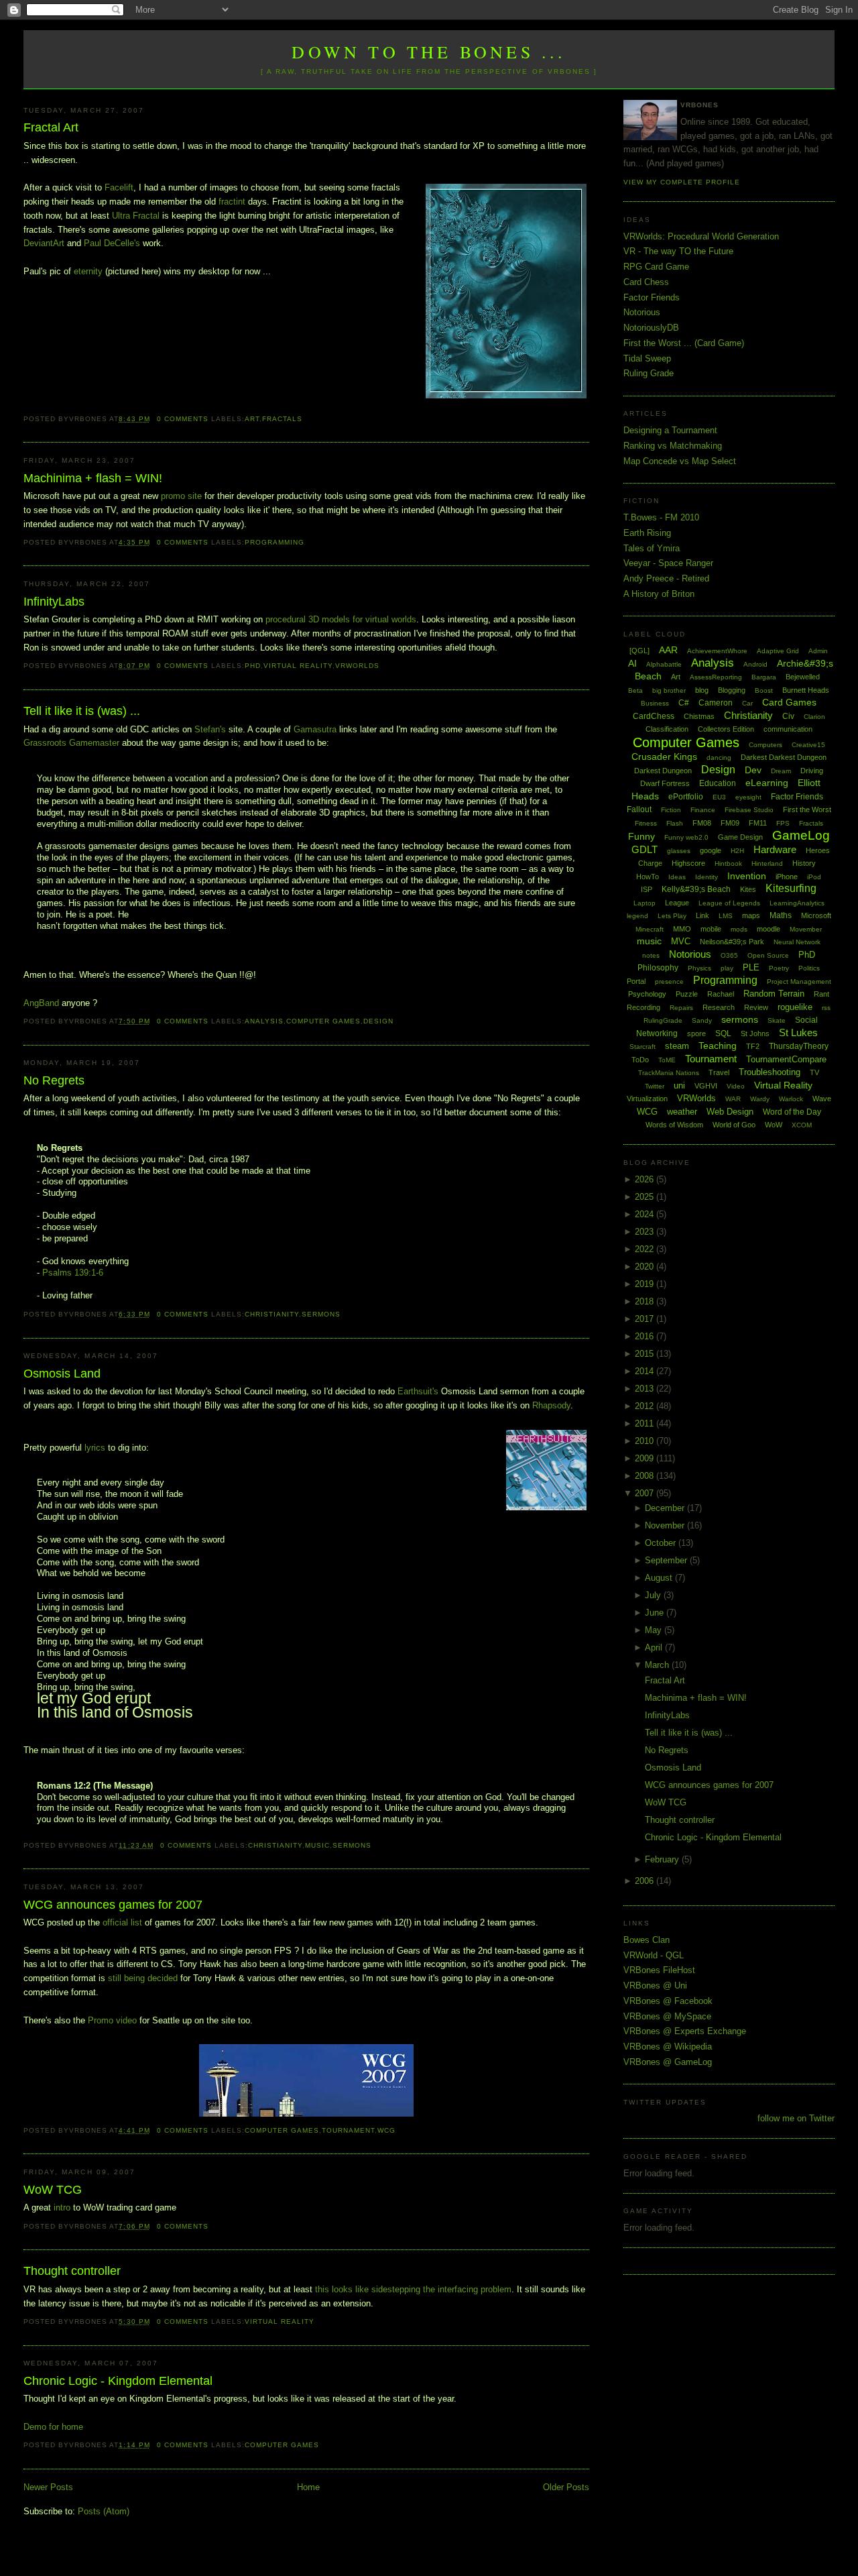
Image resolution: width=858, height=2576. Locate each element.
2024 (646, 1214)
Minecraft (650, 929)
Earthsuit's (418, 1391)
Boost (764, 690)
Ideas (677, 877)
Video (736, 1086)
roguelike (795, 1007)
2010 (646, 1441)
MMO (682, 929)
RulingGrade (663, 1020)
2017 (646, 1319)
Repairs (681, 1008)
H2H (737, 851)
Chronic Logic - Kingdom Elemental (118, 2381)
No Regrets (54, 1080)
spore (696, 1033)
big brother (669, 690)
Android (755, 664)
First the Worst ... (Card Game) (684, 343)
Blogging (732, 690)
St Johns (755, 1033)
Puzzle (687, 994)
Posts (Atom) (104, 2511)
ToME (667, 1060)
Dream (781, 771)
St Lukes (798, 1032)
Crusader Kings (664, 757)
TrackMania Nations (669, 1073)
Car (747, 703)
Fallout (639, 809)
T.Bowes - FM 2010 (661, 517)
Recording (643, 1007)
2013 (646, 1389)
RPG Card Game (656, 267)
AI (632, 663)
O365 (729, 955)
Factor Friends (652, 297)
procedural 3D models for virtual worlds (341, 619)
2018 (646, 1301)
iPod (814, 877)
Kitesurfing (791, 888)
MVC (681, 941)
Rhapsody (551, 1405)
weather (682, 1112)
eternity (88, 271)
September (667, 1560)
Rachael (721, 994)
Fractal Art (51, 127)
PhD (253, 666)
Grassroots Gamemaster (71, 743)
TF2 (753, 1046)
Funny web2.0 (686, 837)
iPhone (787, 877)
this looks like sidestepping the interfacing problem (413, 2289)
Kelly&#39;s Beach (696, 889)
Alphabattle (664, 664)
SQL (723, 1033)
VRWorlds (357, 666)
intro (62, 2207)
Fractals (282, 419)
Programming (274, 542)
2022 (646, 1249)
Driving (812, 771)
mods (739, 929)
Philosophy (658, 968)
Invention (747, 876)
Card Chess (646, 282)
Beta (635, 690)
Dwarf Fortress (665, 783)
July (654, 1595)
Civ (788, 716)
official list (122, 1922)
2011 (646, 1423)
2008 (646, 1476)
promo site (183, 496)
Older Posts (566, 2487)
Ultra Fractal (136, 216)
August (660, 1578)
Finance (703, 810)
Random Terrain (774, 994)
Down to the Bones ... (429, 52)
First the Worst (807, 809)
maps (751, 915)
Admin (818, 651)
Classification (667, 729)
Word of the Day (792, 1112)
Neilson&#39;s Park (732, 942)
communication (788, 729)
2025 (646, 1197)
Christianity (272, 1314)
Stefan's (210, 729)
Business (655, 703)
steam (677, 1046)
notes (651, 955)
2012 (646, 1406)
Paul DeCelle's (112, 243)
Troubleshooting (770, 1072)
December (666, 1508)
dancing (719, 758)
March (658, 1665)
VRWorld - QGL (654, 1955)
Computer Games (323, 1021)
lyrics (95, 1448)
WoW (774, 1125)
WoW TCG (53, 2190)
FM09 (730, 823)
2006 (646, 1881)
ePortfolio (686, 797)
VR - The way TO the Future (678, 251)
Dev (753, 770)
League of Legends (729, 903)
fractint (232, 202)
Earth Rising (647, 533)
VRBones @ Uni (655, 1985)
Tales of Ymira (652, 548)
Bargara (764, 677)
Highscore (688, 863)
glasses (679, 851)
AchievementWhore (717, 651)
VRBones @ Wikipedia (668, 2047)
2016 (646, 1336)
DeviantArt (44, 243)
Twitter (655, 1086)
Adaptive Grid (778, 651)
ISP (647, 889)
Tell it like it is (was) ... (82, 711)
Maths (781, 915)
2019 (646, 1284)
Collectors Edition (726, 729)
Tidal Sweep (647, 358)
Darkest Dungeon (663, 771)
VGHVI (706, 1086)
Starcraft (642, 1047)
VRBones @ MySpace (667, 2016)
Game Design (740, 837)
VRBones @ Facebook (668, 2001)
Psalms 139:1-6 (73, 1273)
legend (637, 916)
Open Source (768, 955)
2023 (646, 1232)
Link (702, 915)
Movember (806, 929)
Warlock (791, 1099)
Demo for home (53, 2427)
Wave (822, 1099)
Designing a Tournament (670, 430)
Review (756, 1007)
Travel (719, 1072)
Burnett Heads (806, 690)
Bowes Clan (647, 1940)
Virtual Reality (298, 666)
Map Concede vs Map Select (680, 461)
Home (308, 2487)
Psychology (647, 994)
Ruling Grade (649, 373)
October (662, 1543)
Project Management (799, 982)
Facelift (119, 187)
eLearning (767, 783)
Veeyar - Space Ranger (668, 563)
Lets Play (672, 916)
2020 (646, 1267)
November (666, 1525)
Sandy (702, 1020)
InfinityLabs (54, 602)
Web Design (730, 1112)
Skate (777, 1020)
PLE (751, 967)
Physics (699, 968)
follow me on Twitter (796, 2118)
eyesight (748, 797)
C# (684, 703)
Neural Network (797, 942)
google (711, 850)
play (727, 968)
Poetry (779, 968)
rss (826, 1008)
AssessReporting (716, 677)
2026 (646, 1179)
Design (378, 1021)
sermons (321, 1314)
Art (252, 419)
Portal (636, 981)
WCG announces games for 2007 (113, 1905)
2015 (646, 1354)
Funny (641, 836)
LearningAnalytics (797, 903)
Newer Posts (48, 2487)
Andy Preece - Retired (666, 578)
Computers (765, 745)
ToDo (640, 1060)
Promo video (112, 2020)
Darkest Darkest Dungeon (784, 757)
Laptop (645, 903)
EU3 (719, 797)
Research (719, 1007)
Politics (809, 968)
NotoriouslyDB (651, 328)
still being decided (143, 1978)
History (804, 863)
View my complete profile (682, 182)
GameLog (801, 835)
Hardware (775, 849)
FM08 (702, 823)
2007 (646, 1493)
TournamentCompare (786, 1059)
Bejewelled (803, 677)
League (677, 903)
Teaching (718, 1046)
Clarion (814, 717)
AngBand (41, 1003)
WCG (386, 2130)
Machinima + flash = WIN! (93, 478)
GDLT (645, 849)
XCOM (802, 1125)
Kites (748, 889)
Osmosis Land (62, 1374)
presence (669, 982)
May (655, 1630)
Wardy (760, 1099)
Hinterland (767, 863)
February (663, 1859)
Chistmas (699, 716)
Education (718, 783)
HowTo (648, 877)
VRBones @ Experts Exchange (685, 2031)
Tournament (348, 2130)
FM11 (758, 823)
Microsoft (816, 915)
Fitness (646, 823)
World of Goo (734, 1125)
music (317, 1845)
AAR (668, 650)
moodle (769, 929)
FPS (783, 823)
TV (814, 1072)
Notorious (642, 312)
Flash (675, 823)
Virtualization (647, 1099)
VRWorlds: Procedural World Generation (701, 236)
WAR (733, 1099)
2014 (646, 1371)
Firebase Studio (749, 810)
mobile (711, 929)
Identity (707, 877)
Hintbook (728, 863)
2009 (646, 1458)
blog (702, 690)
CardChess (654, 716)
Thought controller (72, 2271)
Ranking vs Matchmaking (673, 446)
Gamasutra (315, 729)
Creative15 (808, 745)
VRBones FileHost (659, 1970)
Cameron (716, 703)
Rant (821, 994)
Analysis (264, 1021)
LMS (726, 916)
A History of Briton (659, 594)
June (656, 1613)
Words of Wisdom (674, 1125)
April (655, 1647)
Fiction (671, 810)
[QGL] (639, 651)
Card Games (789, 702)
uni (679, 1085)
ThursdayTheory (799, 1046)
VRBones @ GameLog (668, 2062)
